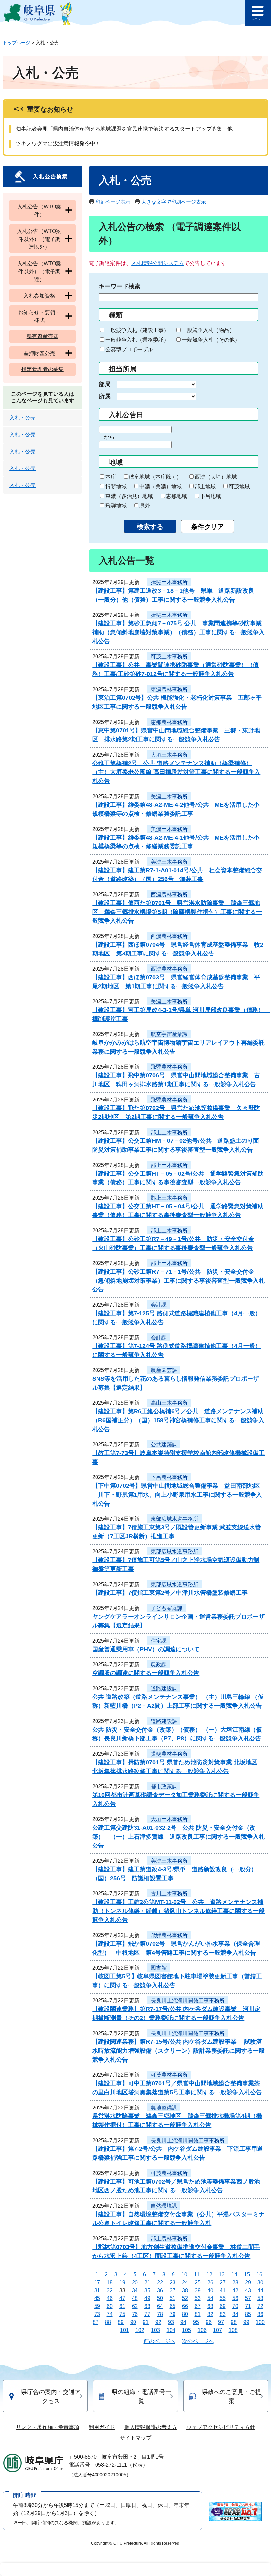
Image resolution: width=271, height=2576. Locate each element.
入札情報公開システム (158, 263)
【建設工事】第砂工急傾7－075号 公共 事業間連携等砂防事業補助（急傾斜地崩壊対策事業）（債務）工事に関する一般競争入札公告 (178, 632)
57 (248, 2298)
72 (260, 2306)
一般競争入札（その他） (211, 340)
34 (135, 2290)
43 (248, 2290)
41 (223, 2290)
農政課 (159, 1665)
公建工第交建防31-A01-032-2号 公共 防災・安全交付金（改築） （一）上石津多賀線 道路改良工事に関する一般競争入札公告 (178, 1837)
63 (147, 2306)
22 (160, 2282)
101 (124, 2330)
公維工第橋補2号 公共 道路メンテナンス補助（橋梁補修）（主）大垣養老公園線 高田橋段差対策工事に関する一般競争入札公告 (176, 772)
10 (184, 2275)
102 (140, 2330)
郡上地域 (205, 486)
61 (122, 2306)
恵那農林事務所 (169, 722)
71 (248, 2306)
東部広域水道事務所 (174, 1519)
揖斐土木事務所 (169, 582)
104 (171, 2330)
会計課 (159, 1305)
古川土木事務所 (169, 1894)
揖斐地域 (116, 486)
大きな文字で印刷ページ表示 (174, 202)
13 (222, 2275)
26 (210, 2282)
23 (173, 2282)
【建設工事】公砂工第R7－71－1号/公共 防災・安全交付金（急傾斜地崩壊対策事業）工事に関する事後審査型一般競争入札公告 (178, 1281)
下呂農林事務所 (169, 1477)
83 (223, 2314)
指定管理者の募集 (43, 369)
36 (160, 2290)
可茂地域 (239, 486)
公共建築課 (164, 1445)
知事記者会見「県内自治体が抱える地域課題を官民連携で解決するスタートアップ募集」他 (124, 129)
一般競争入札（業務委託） (137, 340)
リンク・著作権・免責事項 (48, 2427)
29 (248, 2282)
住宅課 (159, 1641)
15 (247, 2275)
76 (135, 2314)
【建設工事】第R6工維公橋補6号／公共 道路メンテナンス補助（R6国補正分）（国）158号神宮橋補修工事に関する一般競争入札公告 (178, 1420)
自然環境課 (164, 2206)
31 (97, 2290)
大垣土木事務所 (169, 755)
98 (234, 2322)
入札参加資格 (39, 296)
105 (187, 2330)
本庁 (111, 477)
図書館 (159, 1968)
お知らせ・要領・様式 (39, 316)
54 (210, 2298)
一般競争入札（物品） (208, 330)
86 (260, 2314)
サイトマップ (135, 2438)
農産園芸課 (164, 1370)
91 (146, 2322)
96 (209, 2322)
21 (147, 2282)
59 (97, 2306)
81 (198, 2314)
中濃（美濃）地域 (161, 486)
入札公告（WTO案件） (39, 211)
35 (147, 2290)
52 (185, 2298)
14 (234, 2275)
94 (183, 2322)
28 (235, 2282)
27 (223, 2282)
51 (173, 2298)
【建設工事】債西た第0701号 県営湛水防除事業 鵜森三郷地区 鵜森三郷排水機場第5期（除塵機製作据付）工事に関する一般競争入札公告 (177, 912)
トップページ (17, 43)
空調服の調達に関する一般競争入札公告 (146, 1673)
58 (260, 2298)
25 (198, 2282)
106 (202, 2330)
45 (97, 2298)
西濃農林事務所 (169, 895)
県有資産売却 (43, 336)
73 (97, 2314)
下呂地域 (211, 496)
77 (147, 2314)
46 (110, 2298)
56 (235, 2298)
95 (196, 2322)
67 (198, 2306)
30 (260, 2282)
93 (171, 2322)
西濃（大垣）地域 (216, 477)
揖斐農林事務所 (169, 1754)
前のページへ (160, 2341)
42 (235, 2290)
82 (210, 2314)
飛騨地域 (116, 506)
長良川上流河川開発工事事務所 (188, 2001)
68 (210, 2306)
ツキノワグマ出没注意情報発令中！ (58, 144)
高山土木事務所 (169, 1403)
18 (110, 2282)
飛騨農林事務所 (169, 1067)
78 (160, 2314)
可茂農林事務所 (169, 2075)
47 (122, 2298)
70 (235, 2306)
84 (235, 2314)
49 (147, 2298)
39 (198, 2290)
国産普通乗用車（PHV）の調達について (146, 1649)
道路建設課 (164, 1688)
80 (185, 2314)
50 (160, 2298)
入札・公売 (22, 418)
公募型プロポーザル (129, 349)
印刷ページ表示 (113, 202)
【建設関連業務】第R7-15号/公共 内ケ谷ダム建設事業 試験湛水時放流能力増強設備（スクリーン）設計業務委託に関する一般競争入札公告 (178, 2051)
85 (248, 2314)
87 (96, 2322)
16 (259, 2275)
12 (209, 2275)
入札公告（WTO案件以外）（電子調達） (39, 271)
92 (158, 2322)
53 (198, 2298)
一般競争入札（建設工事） (137, 330)
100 (260, 2322)
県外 (145, 506)
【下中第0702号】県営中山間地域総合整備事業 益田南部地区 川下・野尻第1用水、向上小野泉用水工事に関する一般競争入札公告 (177, 1495)
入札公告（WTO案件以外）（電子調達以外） (39, 239)
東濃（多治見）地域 (129, 496)
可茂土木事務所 (169, 657)
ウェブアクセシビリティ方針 (221, 2427)
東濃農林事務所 (169, 689)
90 (133, 2322)
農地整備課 (164, 2108)
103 (155, 2330)
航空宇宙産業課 (169, 1034)
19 (122, 2282)
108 (233, 2330)
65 (173, 2306)
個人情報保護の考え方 (151, 2427)
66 (185, 2306)
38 (185, 2290)
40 (210, 2290)
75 (122, 2314)
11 (197, 2275)
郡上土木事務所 (169, 1132)
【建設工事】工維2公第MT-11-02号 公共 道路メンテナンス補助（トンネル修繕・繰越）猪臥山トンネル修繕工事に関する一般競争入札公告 (178, 1911)
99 (246, 2322)
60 (110, 2306)
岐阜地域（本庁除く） (155, 477)
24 (185, 2282)
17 (97, 2282)
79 (173, 2314)
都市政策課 (164, 1787)
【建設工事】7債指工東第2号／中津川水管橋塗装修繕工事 (170, 1593)
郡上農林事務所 (169, 2239)
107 (218, 2330)
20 (135, 2282)
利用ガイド (102, 2427)
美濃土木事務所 (169, 796)
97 (221, 2322)
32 (110, 2290)
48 (135, 2298)
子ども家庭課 (167, 1608)
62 (135, 2306)
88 (108, 2322)
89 (121, 2322)
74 (110, 2314)
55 (223, 2298)
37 (173, 2290)
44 (260, 2290)
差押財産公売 (39, 353)
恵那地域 (176, 496)
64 (160, 2306)
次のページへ (198, 2341)
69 (223, 2306)
